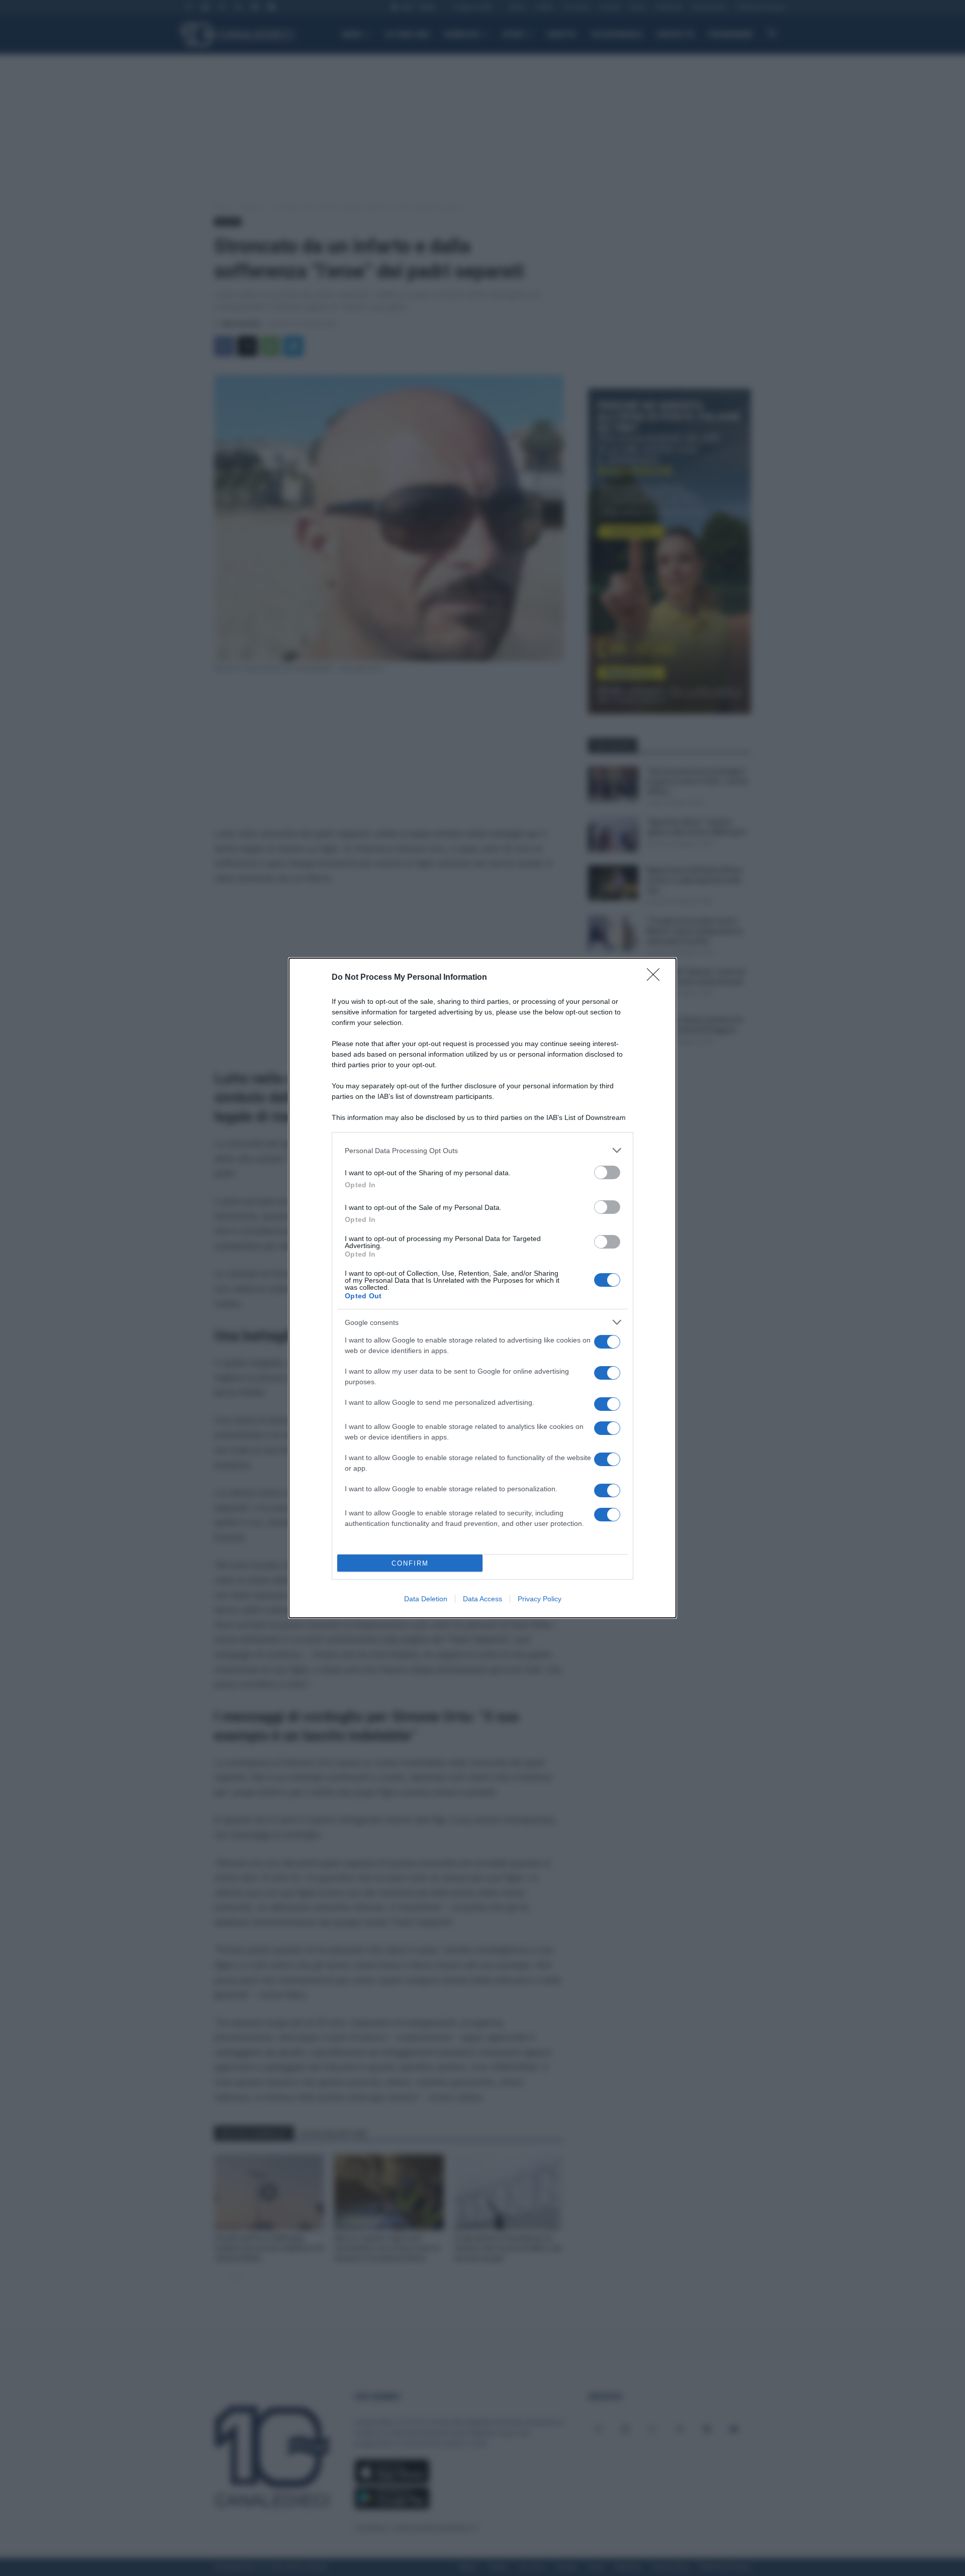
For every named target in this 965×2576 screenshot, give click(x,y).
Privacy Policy (540, 1599)
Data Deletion (426, 1599)
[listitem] (482, 1150)
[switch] (607, 1172)
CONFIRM (410, 1563)
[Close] (656, 978)
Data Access (482, 1599)
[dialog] (482, 1288)
